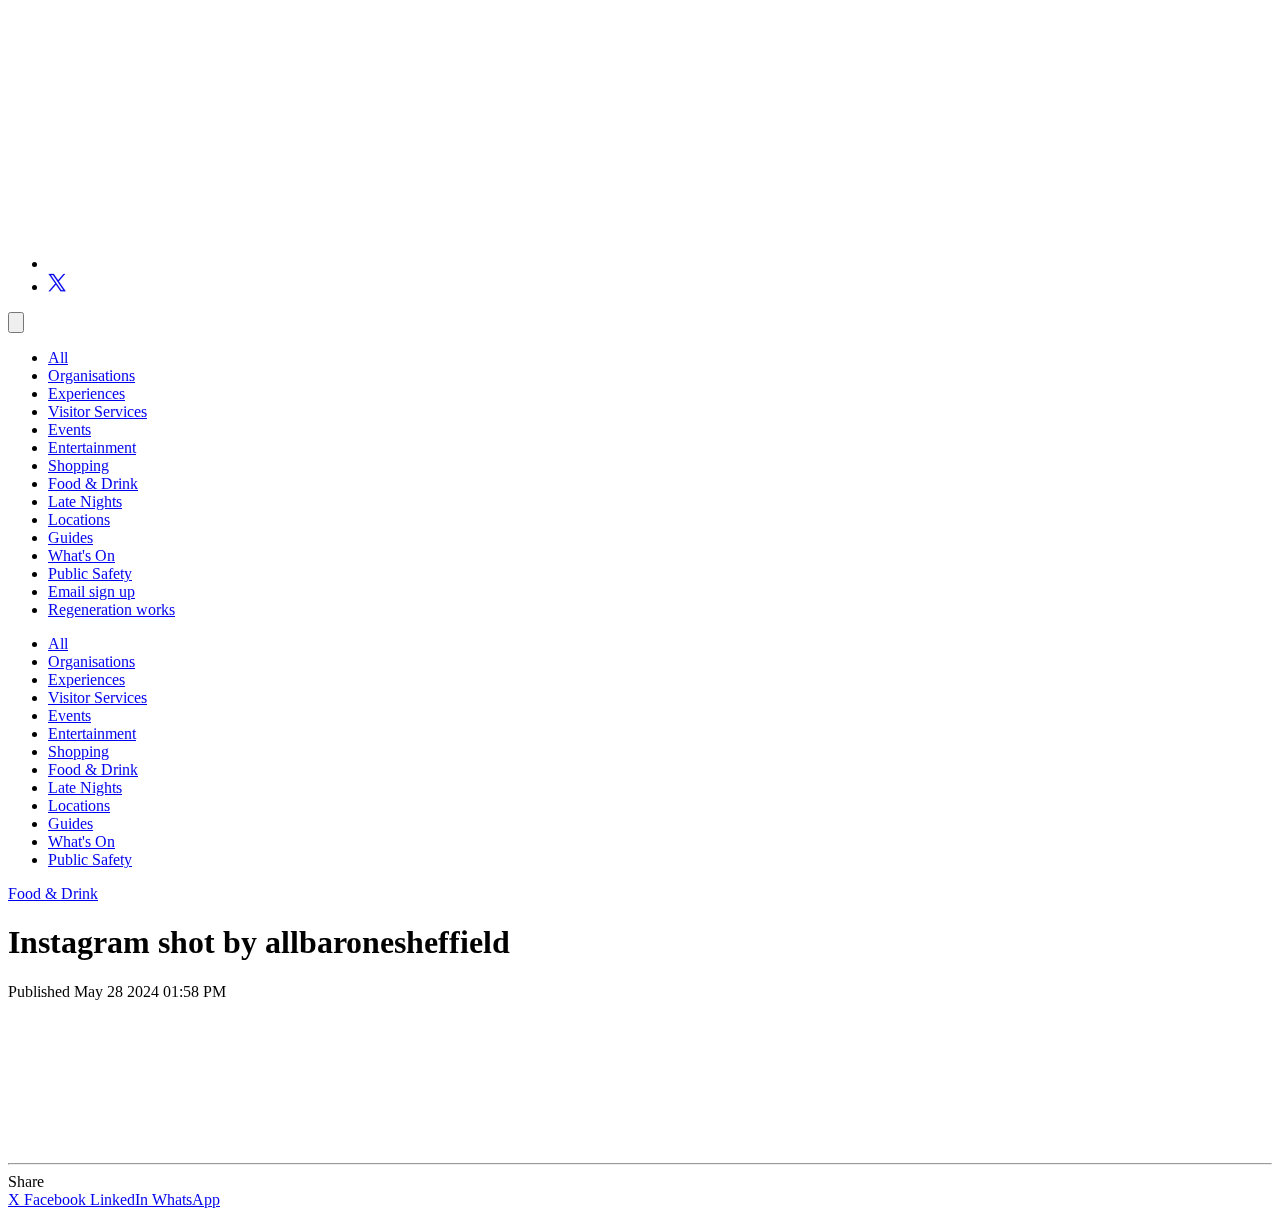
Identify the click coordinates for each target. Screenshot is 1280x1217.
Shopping (78, 465)
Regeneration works (111, 609)
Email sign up (91, 591)
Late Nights (85, 501)
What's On (81, 555)
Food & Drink (93, 483)
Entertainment (92, 447)
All (58, 357)
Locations (79, 519)
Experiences (86, 393)
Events (69, 429)
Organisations (91, 375)
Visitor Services (97, 411)
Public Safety (90, 573)
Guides (70, 537)
